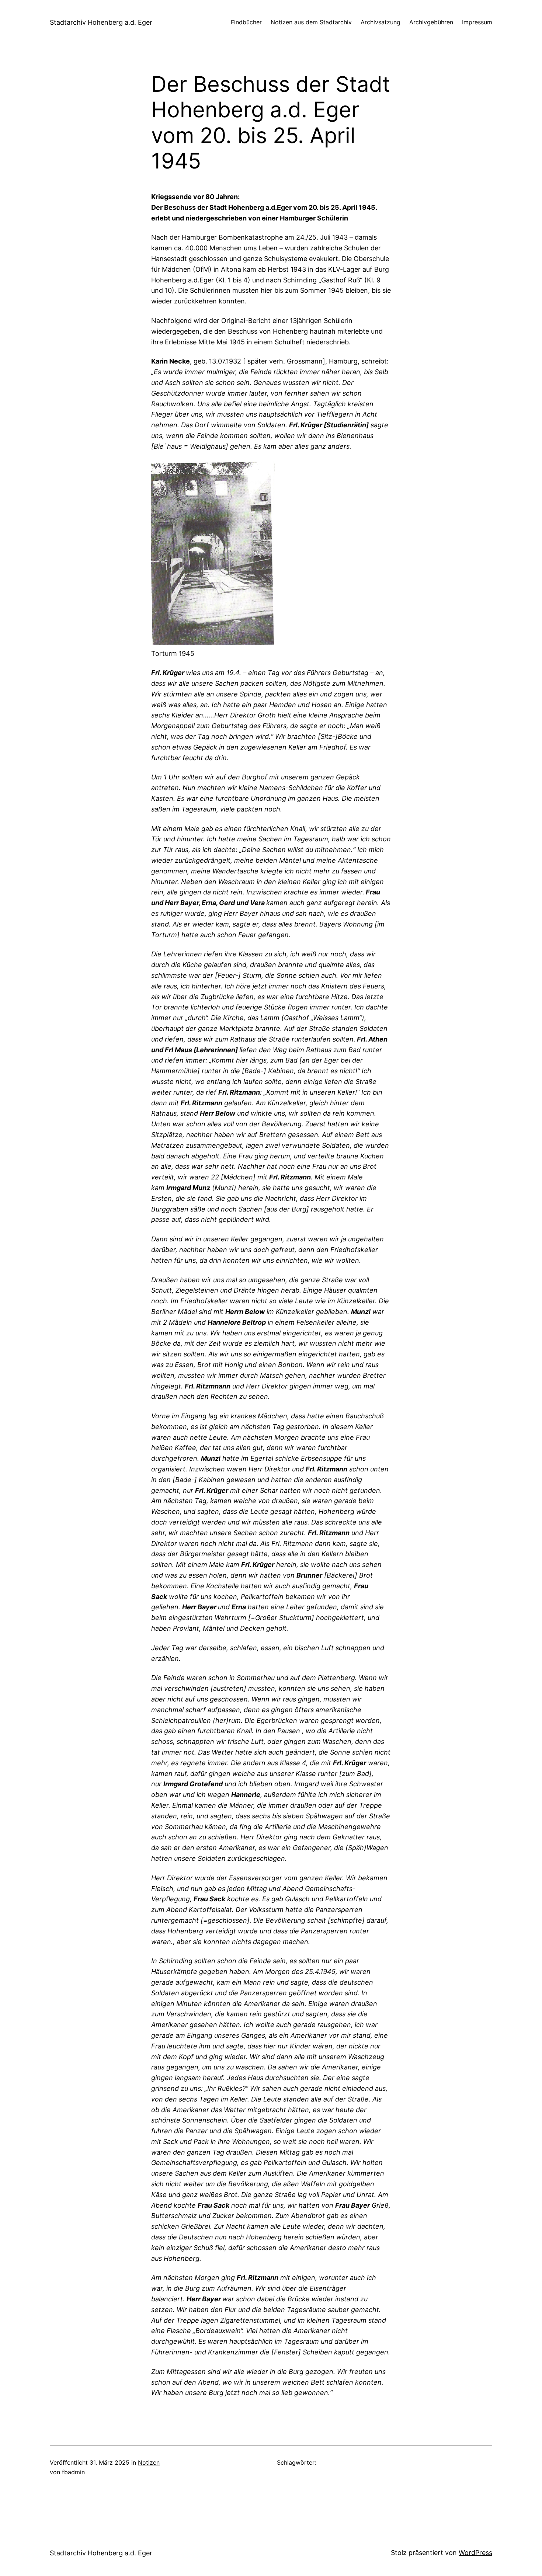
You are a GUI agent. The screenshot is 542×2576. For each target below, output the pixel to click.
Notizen (149, 2462)
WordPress (475, 2553)
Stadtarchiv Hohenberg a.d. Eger (101, 22)
